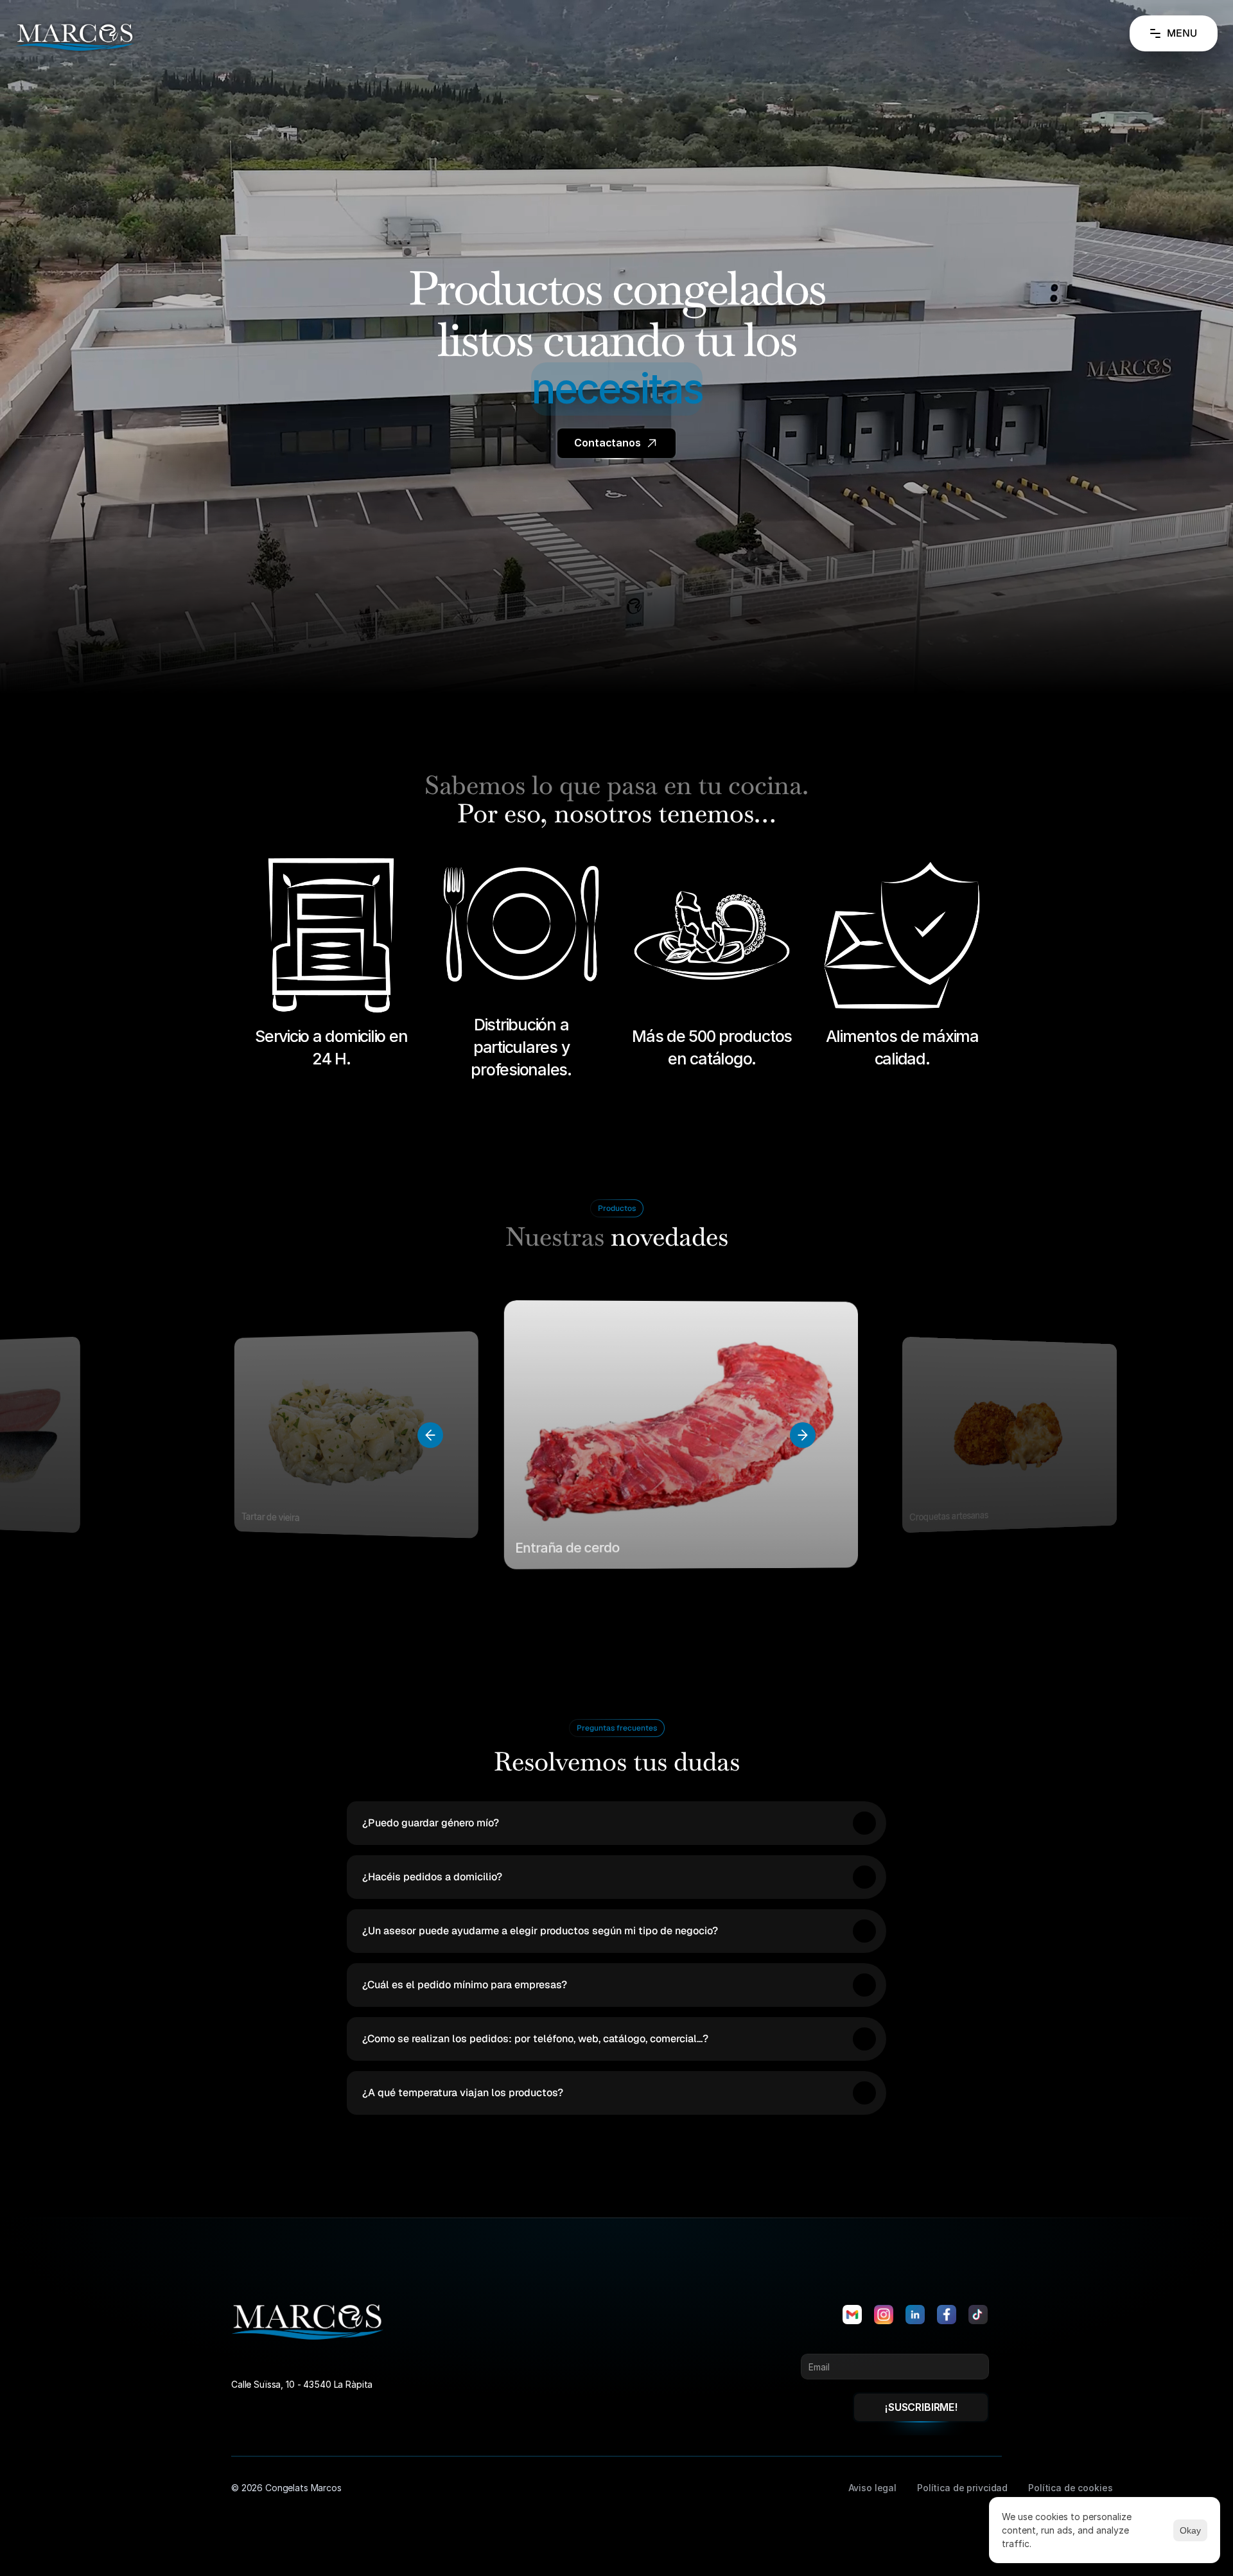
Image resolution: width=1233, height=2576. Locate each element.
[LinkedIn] (915, 2315)
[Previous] (430, 1435)
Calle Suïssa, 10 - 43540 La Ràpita (302, 2384)
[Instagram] (884, 2315)
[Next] (803, 1435)
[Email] (852, 2315)
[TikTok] (978, 2315)
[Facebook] (947, 2315)
